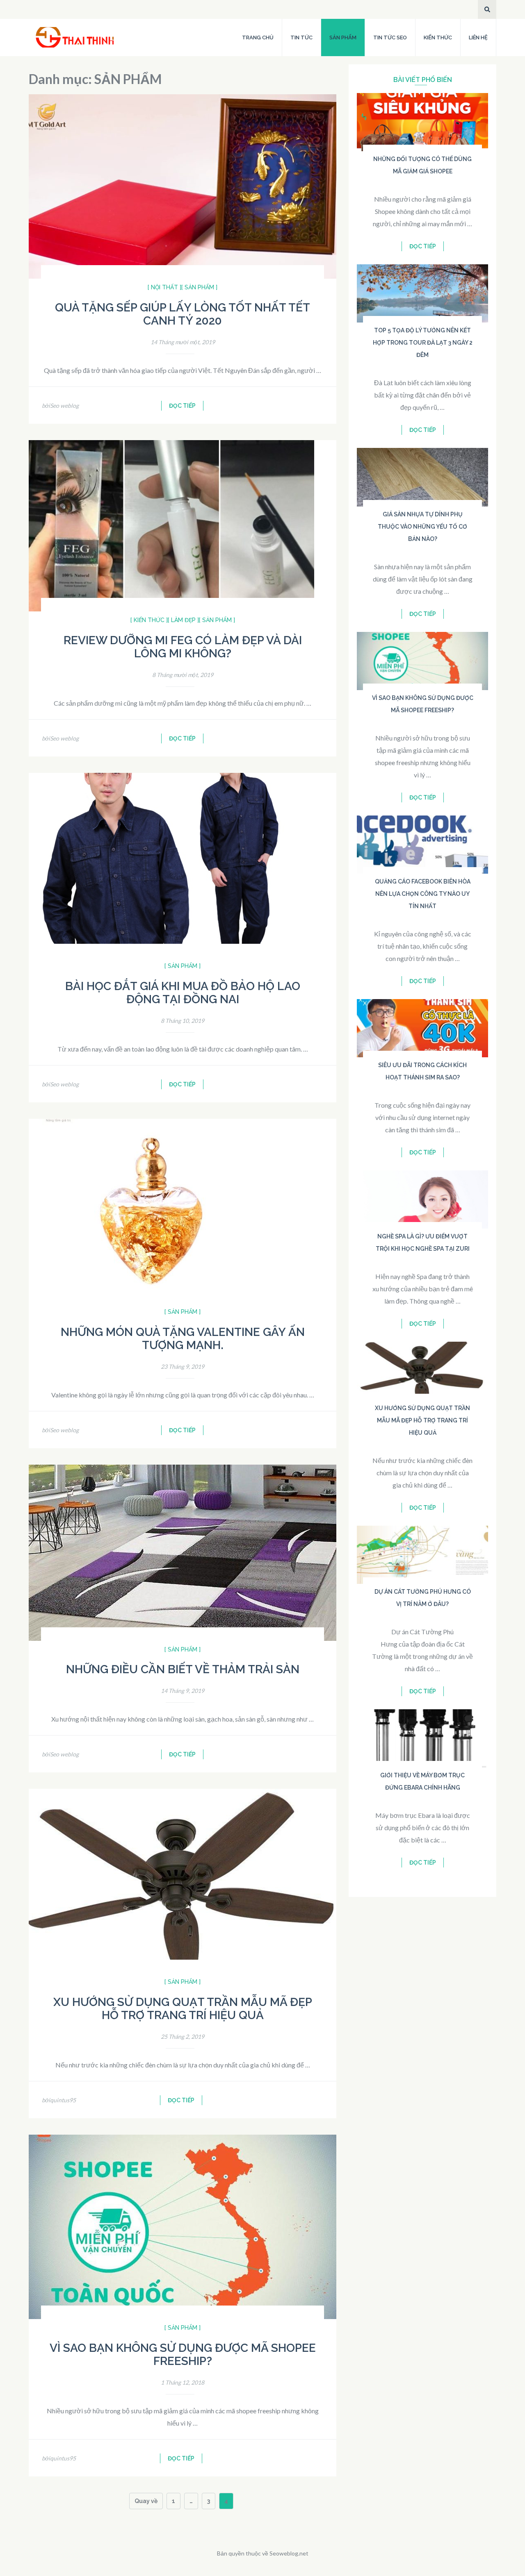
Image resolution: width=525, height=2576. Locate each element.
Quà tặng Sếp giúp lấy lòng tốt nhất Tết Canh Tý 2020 (183, 314)
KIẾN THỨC (438, 37)
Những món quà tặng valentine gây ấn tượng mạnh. (183, 1339)
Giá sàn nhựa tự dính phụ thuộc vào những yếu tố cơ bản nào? (422, 527)
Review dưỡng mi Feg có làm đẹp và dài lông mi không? (183, 647)
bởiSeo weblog (60, 405)
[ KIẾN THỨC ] (149, 620)
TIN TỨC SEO (390, 37)
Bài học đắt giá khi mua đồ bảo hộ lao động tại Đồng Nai (183, 993)
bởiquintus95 (59, 2100)
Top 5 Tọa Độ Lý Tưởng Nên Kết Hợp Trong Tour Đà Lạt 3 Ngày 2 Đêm (423, 343)
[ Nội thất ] (164, 287)
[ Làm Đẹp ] (183, 620)
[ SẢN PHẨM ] (199, 287)
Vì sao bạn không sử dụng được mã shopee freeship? (183, 2355)
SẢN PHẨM (343, 37)
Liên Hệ (478, 37)
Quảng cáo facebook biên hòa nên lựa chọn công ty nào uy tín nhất (423, 894)
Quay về (146, 2501)
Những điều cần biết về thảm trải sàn (183, 1669)
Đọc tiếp (182, 406)
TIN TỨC (301, 37)
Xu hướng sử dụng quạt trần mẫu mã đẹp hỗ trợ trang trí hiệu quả (183, 2009)
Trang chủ (258, 37)
